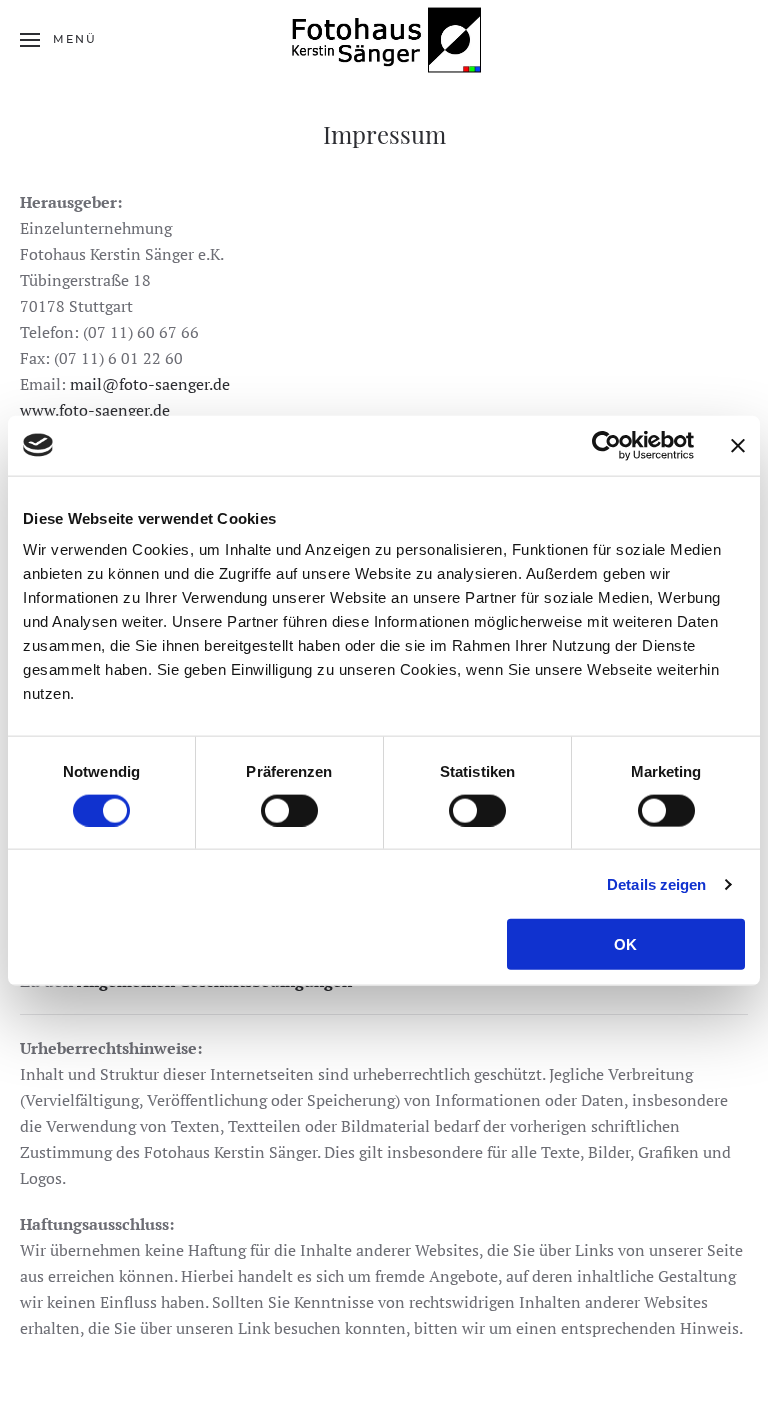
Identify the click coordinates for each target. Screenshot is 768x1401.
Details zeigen (656, 883)
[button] (58, 40)
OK (625, 944)
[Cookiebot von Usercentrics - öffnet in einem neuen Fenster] (606, 445)
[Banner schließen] (738, 445)
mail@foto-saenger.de (150, 384)
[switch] (289, 810)
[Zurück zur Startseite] (384, 40)
